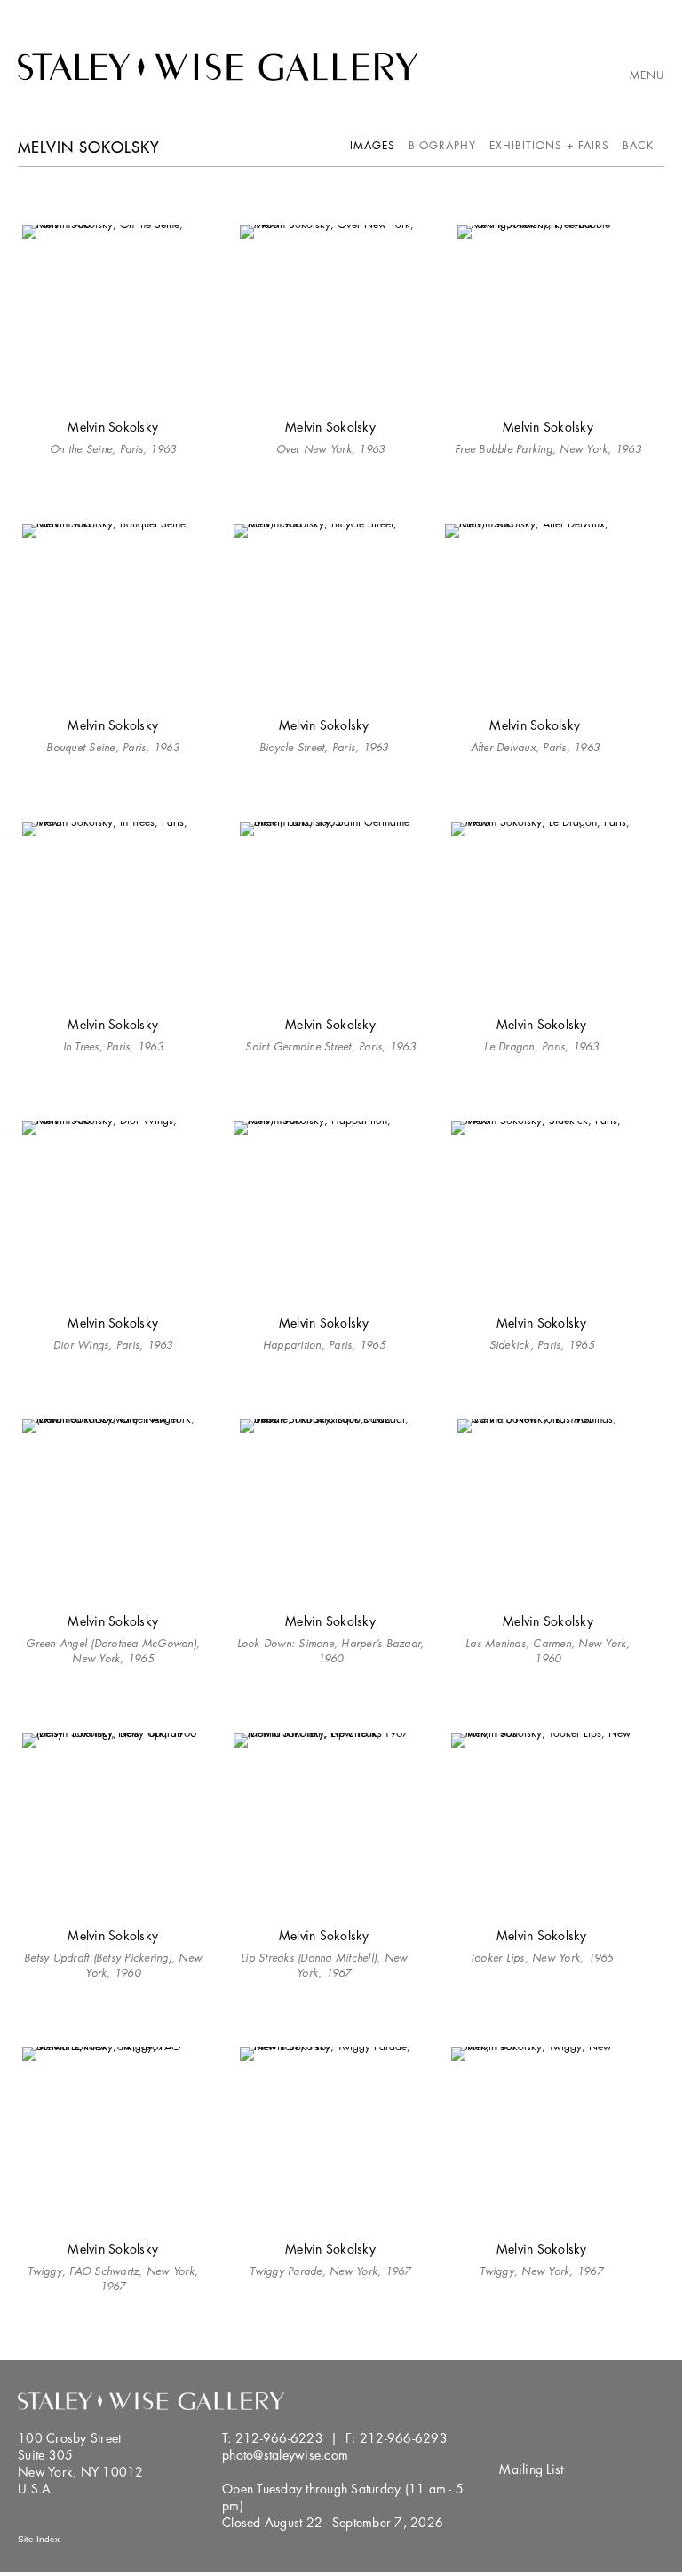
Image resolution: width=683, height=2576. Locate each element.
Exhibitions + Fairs (549, 145)
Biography (442, 145)
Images (373, 145)
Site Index (39, 2539)
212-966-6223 (279, 2438)
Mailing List (531, 2469)
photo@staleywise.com (285, 2455)
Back (638, 145)
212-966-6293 (404, 2438)
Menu (647, 75)
